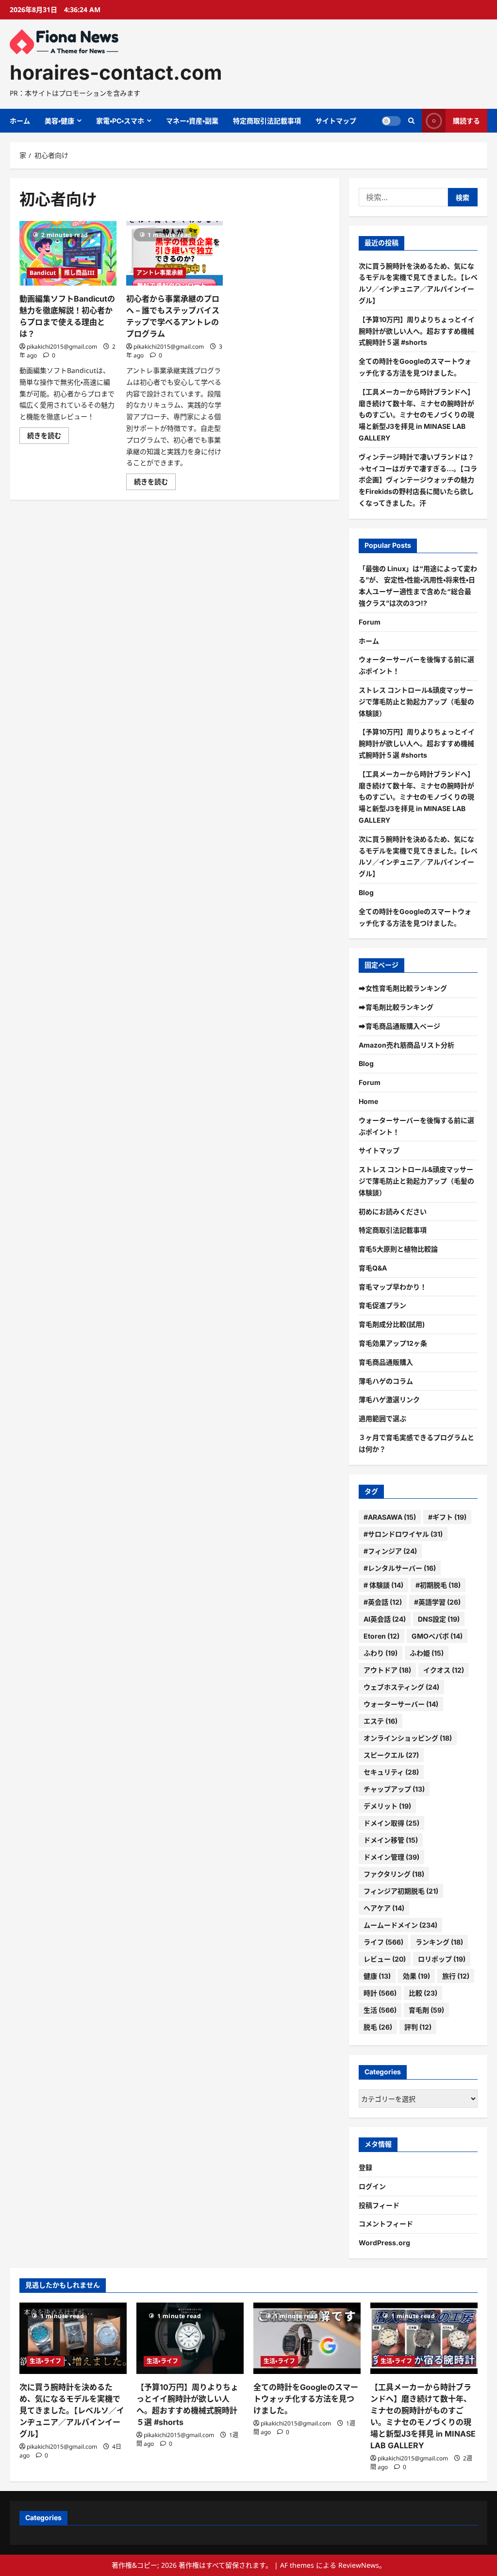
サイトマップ (336, 121)
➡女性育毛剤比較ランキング (403, 988)
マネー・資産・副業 (192, 121)
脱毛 (378, 2027)
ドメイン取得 (391, 1823)
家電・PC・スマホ (120, 121)
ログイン (372, 2186)
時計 (380, 1993)
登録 (365, 2167)
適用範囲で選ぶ (382, 1418)
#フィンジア (390, 1551)
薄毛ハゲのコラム (386, 1381)
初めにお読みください (393, 1212)
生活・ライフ (45, 2361)
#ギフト (447, 1517)
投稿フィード (379, 2205)
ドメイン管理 (391, 1857)
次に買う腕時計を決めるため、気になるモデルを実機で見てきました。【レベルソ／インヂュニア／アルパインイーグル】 (72, 2410)
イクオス (444, 1670)
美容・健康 (59, 121)
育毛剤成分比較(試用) (392, 1324)
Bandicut (43, 273)
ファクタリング (394, 1874)
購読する (466, 121)
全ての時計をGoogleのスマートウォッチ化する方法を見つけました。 (306, 2399)
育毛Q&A (373, 1268)
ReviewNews (359, 2565)
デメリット (387, 1806)
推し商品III (79, 273)
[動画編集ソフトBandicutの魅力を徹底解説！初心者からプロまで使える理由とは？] (68, 253)
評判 (418, 2027)
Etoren (381, 1636)
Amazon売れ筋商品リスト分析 (406, 1045)
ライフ (383, 1942)
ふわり (381, 1653)
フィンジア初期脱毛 (401, 1891)
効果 (416, 1976)
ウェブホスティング (401, 1687)
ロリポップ (442, 1959)
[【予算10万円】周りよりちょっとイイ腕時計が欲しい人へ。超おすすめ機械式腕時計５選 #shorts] (190, 2338)
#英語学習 (437, 1602)
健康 (377, 1976)
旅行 (456, 1976)
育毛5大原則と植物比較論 (398, 1249)
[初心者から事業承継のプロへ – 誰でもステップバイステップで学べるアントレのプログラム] (175, 253)
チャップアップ (394, 1789)
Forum (370, 622)
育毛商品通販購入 (386, 1362)
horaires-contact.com (116, 72)
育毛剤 (426, 2010)
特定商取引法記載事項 (267, 121)
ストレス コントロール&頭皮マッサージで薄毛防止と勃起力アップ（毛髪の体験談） (416, 702)
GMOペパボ (437, 1636)
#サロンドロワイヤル (403, 1534)
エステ (381, 1721)
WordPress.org (384, 2243)
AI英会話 (385, 1619)
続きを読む (48, 437)
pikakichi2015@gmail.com (62, 347)
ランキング (439, 1942)
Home (368, 1101)
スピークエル (391, 1755)
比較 (423, 1993)
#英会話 (383, 1602)
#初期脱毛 (438, 1585)
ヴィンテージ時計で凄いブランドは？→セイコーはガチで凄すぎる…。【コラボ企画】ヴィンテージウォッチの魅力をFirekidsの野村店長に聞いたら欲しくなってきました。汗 (418, 480)
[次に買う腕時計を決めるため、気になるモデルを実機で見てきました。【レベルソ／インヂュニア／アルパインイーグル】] (73, 2338)
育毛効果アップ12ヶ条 (393, 1343)
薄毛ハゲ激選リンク (389, 1399)
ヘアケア (384, 1908)
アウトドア (387, 1670)
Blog (366, 892)
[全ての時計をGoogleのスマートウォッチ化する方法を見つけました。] (307, 2338)
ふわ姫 (427, 1653)
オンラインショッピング (408, 1738)
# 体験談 (383, 1585)
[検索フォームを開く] (411, 121)
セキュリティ (391, 1772)
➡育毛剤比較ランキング (396, 1007)
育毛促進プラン (382, 1305)
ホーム (20, 121)
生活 (380, 2010)
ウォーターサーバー (401, 1704)
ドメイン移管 (391, 1840)
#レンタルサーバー (400, 1568)
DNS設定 (439, 1619)
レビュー (385, 1959)
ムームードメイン (400, 1925)
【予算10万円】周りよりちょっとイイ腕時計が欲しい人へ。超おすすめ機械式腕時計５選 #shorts (417, 331)
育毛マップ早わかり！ (393, 1287)
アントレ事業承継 (160, 273)
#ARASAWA (390, 1517)
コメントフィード (386, 2224)
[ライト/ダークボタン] (391, 121)
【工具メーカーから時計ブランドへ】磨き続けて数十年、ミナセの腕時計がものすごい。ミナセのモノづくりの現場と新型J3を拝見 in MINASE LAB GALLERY (416, 415)
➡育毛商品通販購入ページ (399, 1026)
